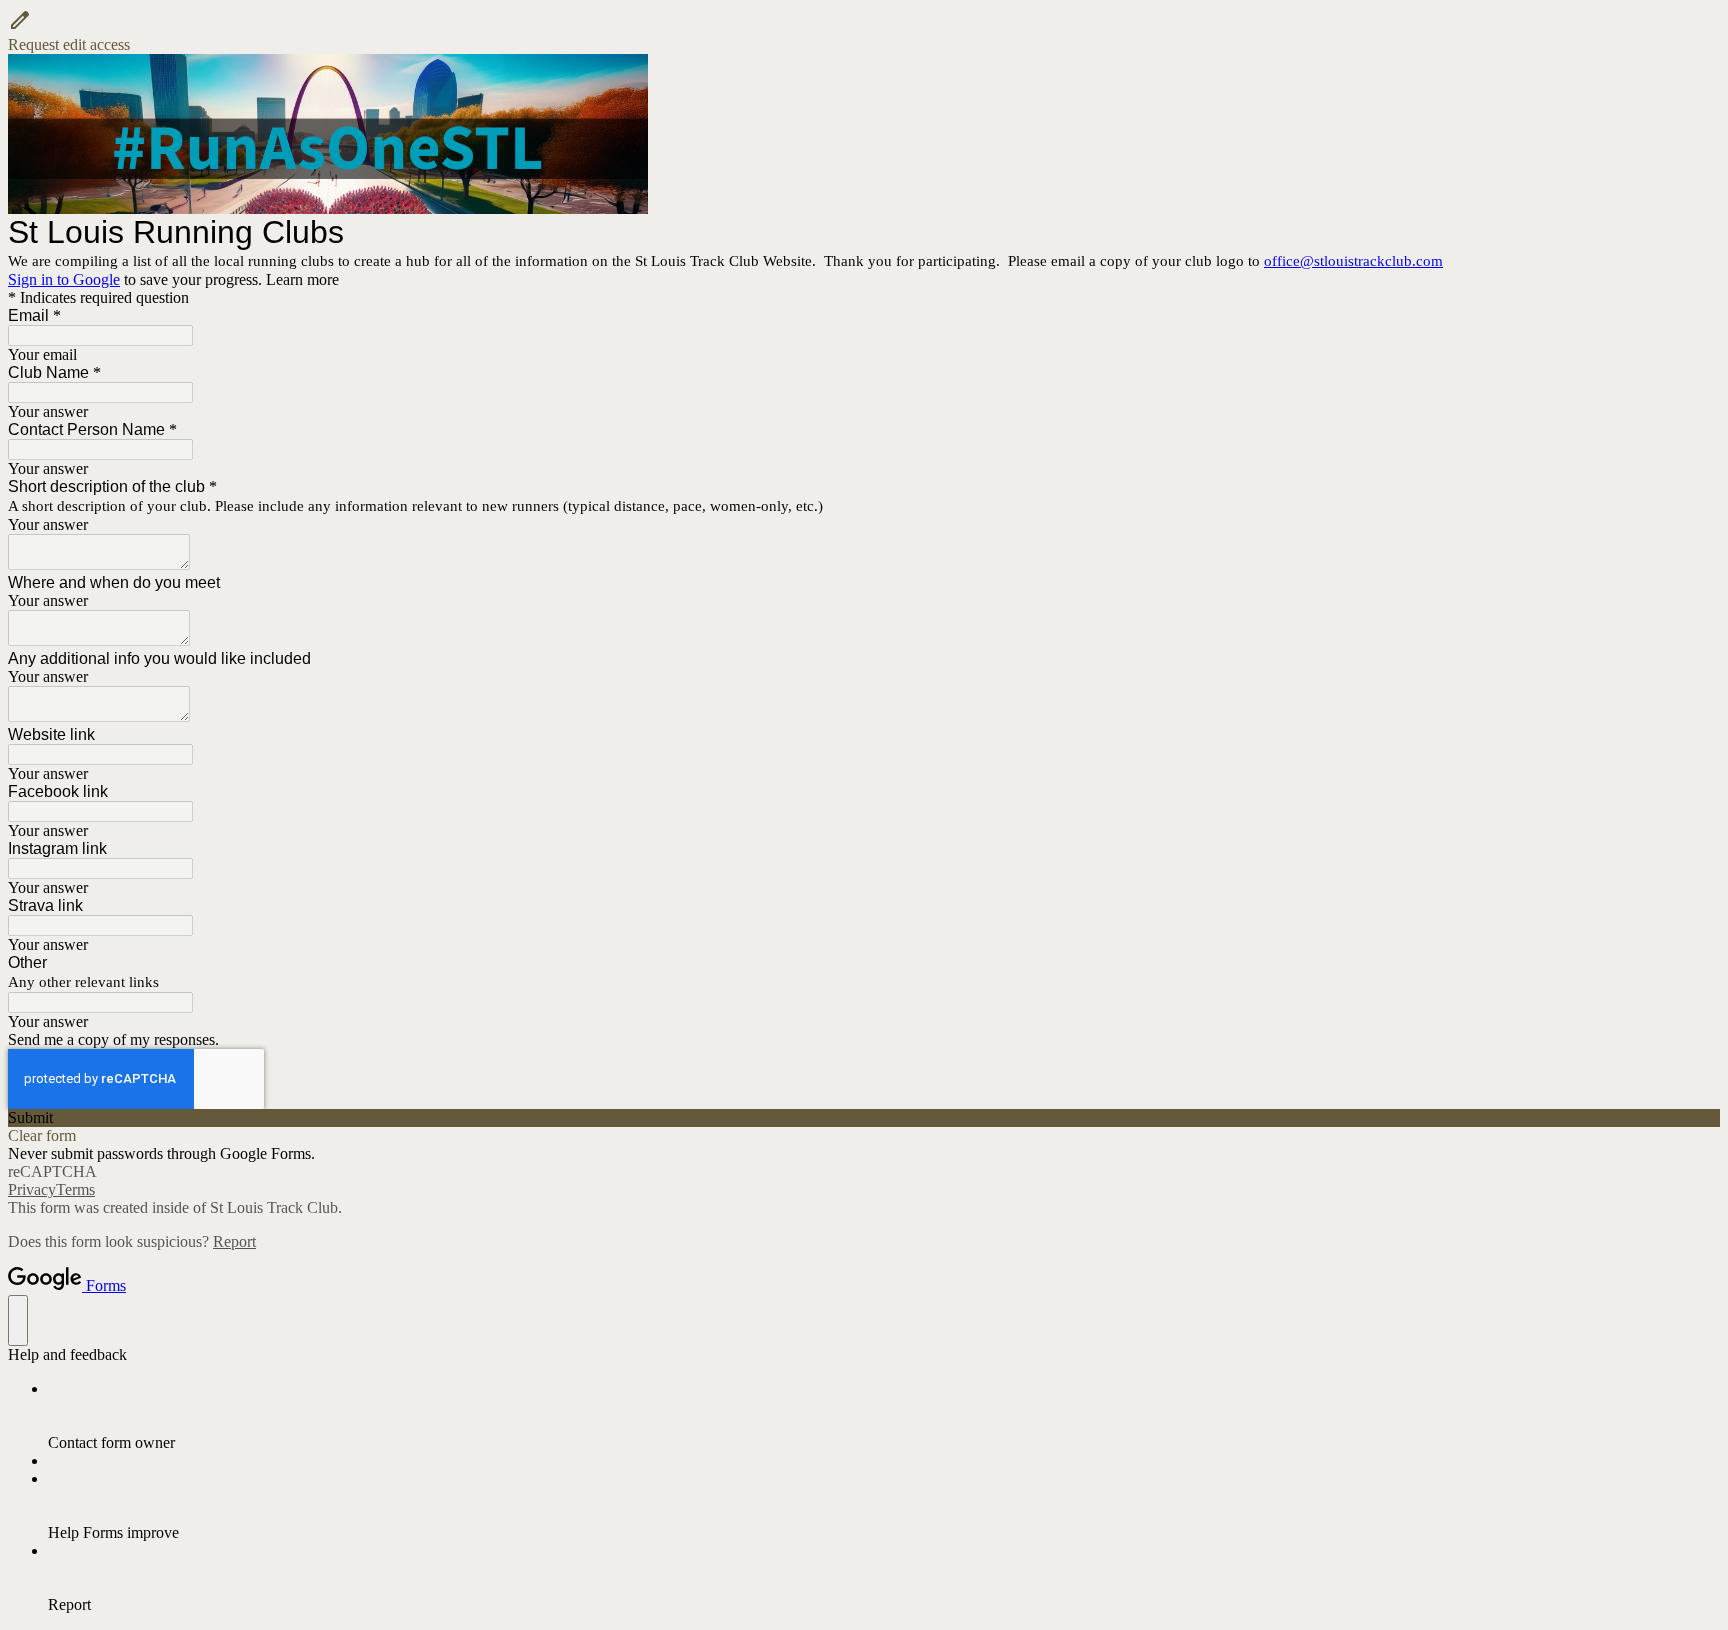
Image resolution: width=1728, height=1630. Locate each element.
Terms (75, 1189)
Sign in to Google (64, 279)
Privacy (32, 1189)
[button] (864, 31)
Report (234, 1241)
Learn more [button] (302, 279)
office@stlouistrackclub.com (1353, 261)
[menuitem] (884, 1416)
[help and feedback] (18, 1320)
